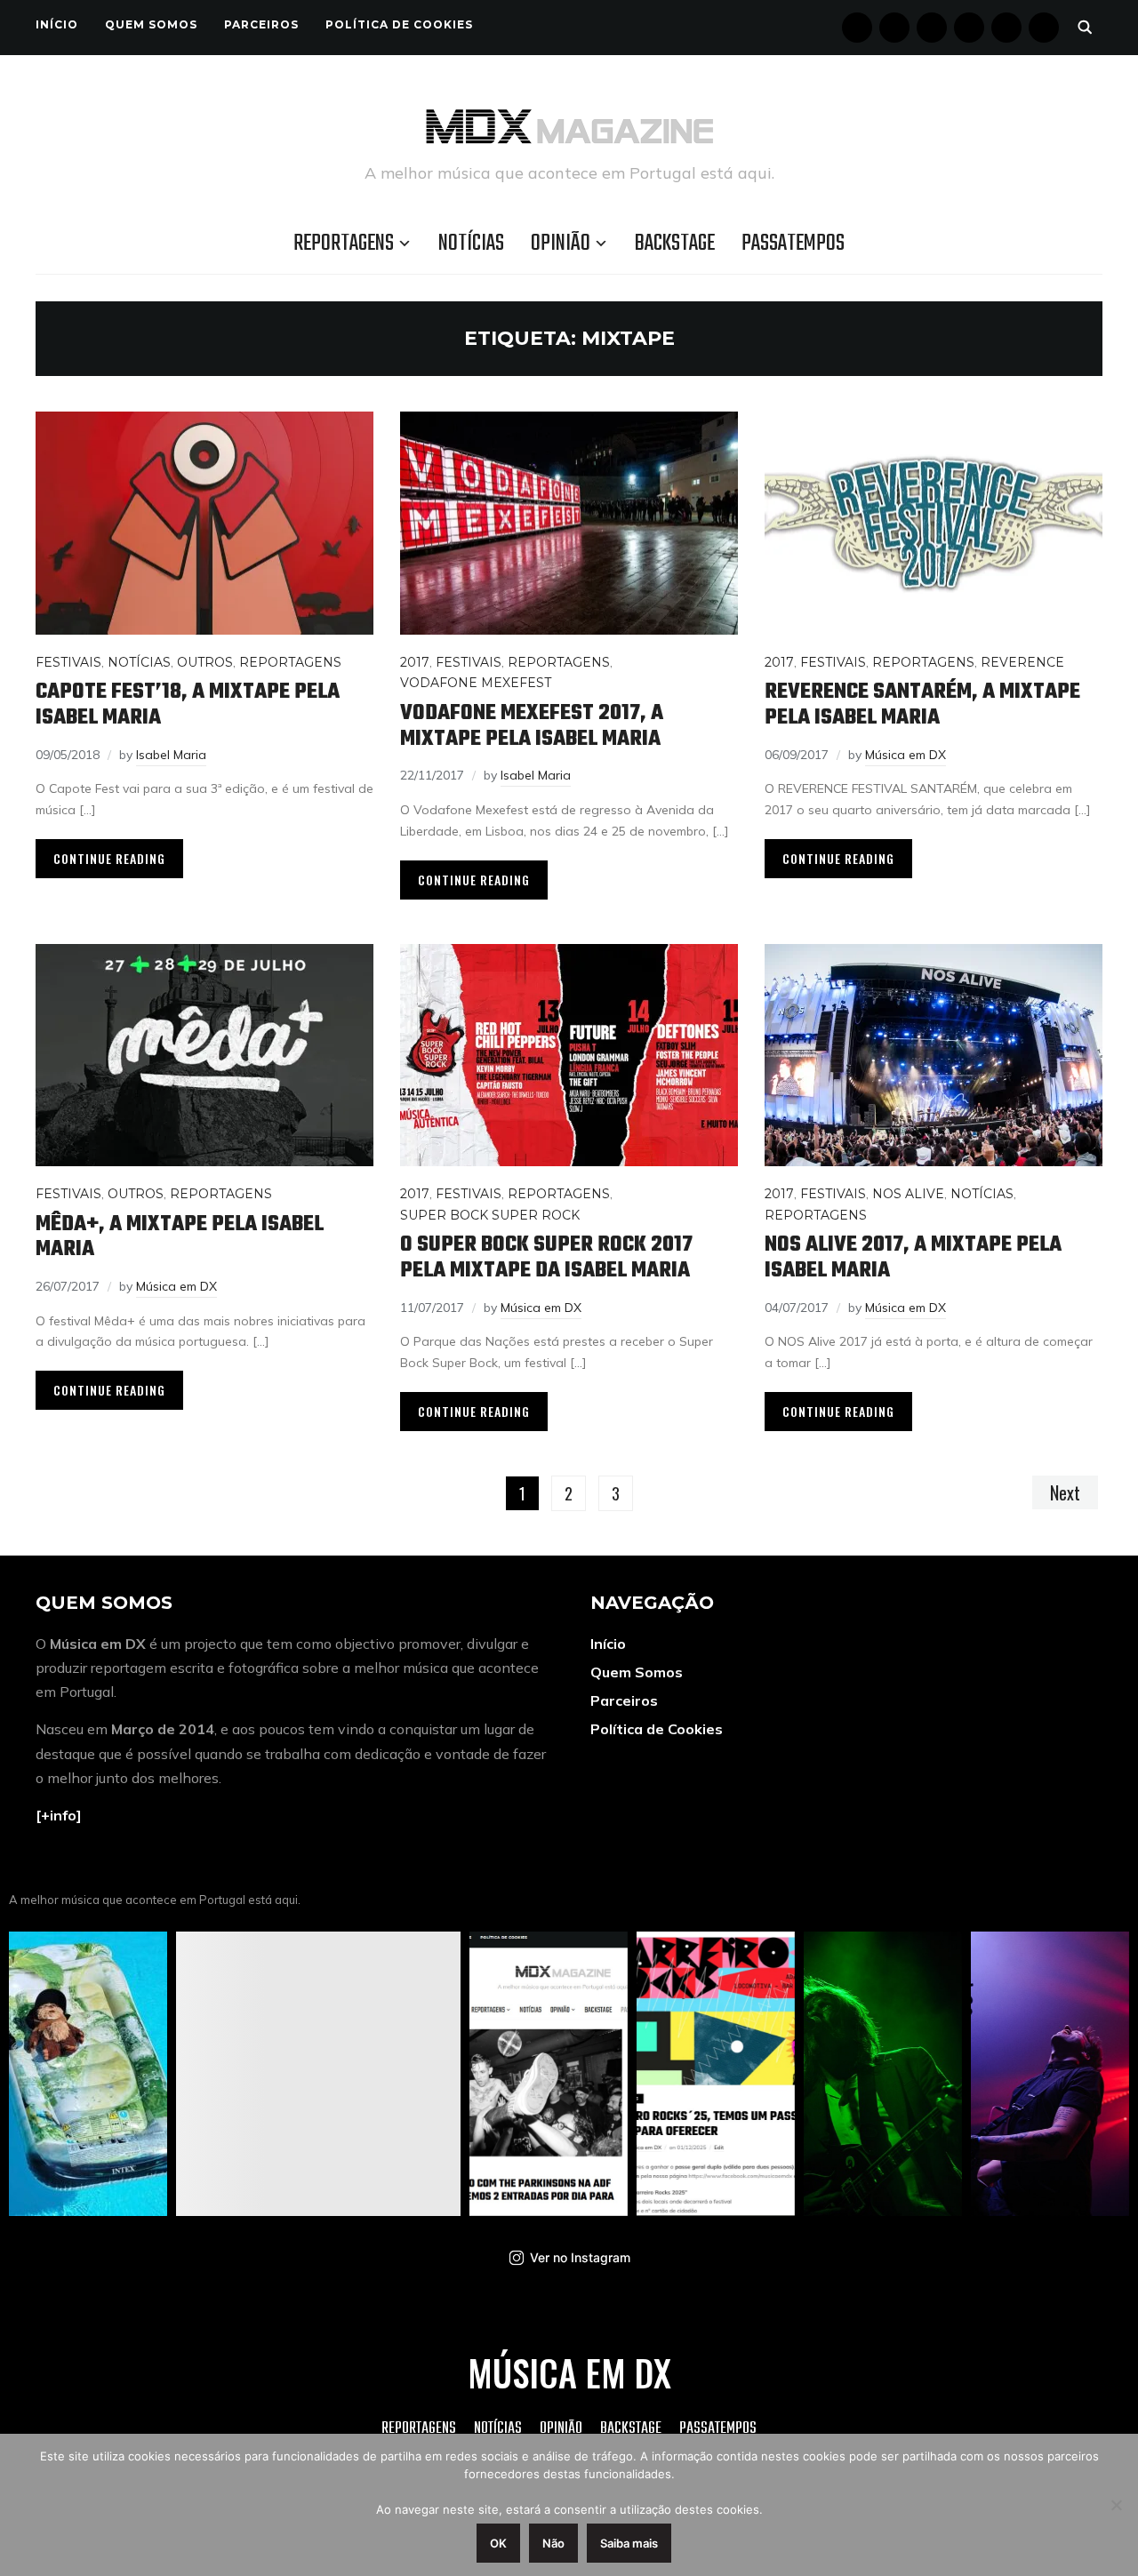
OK (498, 2543)
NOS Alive (908, 1194)
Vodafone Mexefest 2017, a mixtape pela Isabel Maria (532, 726)
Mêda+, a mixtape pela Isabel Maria (180, 1237)
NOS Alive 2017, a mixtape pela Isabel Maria (913, 1258)
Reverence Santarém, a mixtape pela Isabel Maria (922, 705)
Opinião (561, 244)
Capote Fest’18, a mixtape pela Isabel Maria (188, 705)
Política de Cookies (399, 24)
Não (553, 2543)
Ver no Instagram (580, 2257)
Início (57, 24)
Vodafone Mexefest (476, 683)
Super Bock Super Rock (490, 1215)
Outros (205, 662)
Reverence (1022, 662)
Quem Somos (151, 24)
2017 (415, 662)
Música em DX (906, 755)
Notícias (471, 244)
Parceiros (261, 24)
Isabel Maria (171, 755)
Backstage (675, 244)
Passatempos (793, 244)
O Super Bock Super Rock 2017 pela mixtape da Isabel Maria (546, 1258)
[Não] (1116, 2505)
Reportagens (344, 244)
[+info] (59, 1815)
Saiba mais (629, 2543)
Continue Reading (109, 858)
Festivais (68, 662)
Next (1065, 1492)
